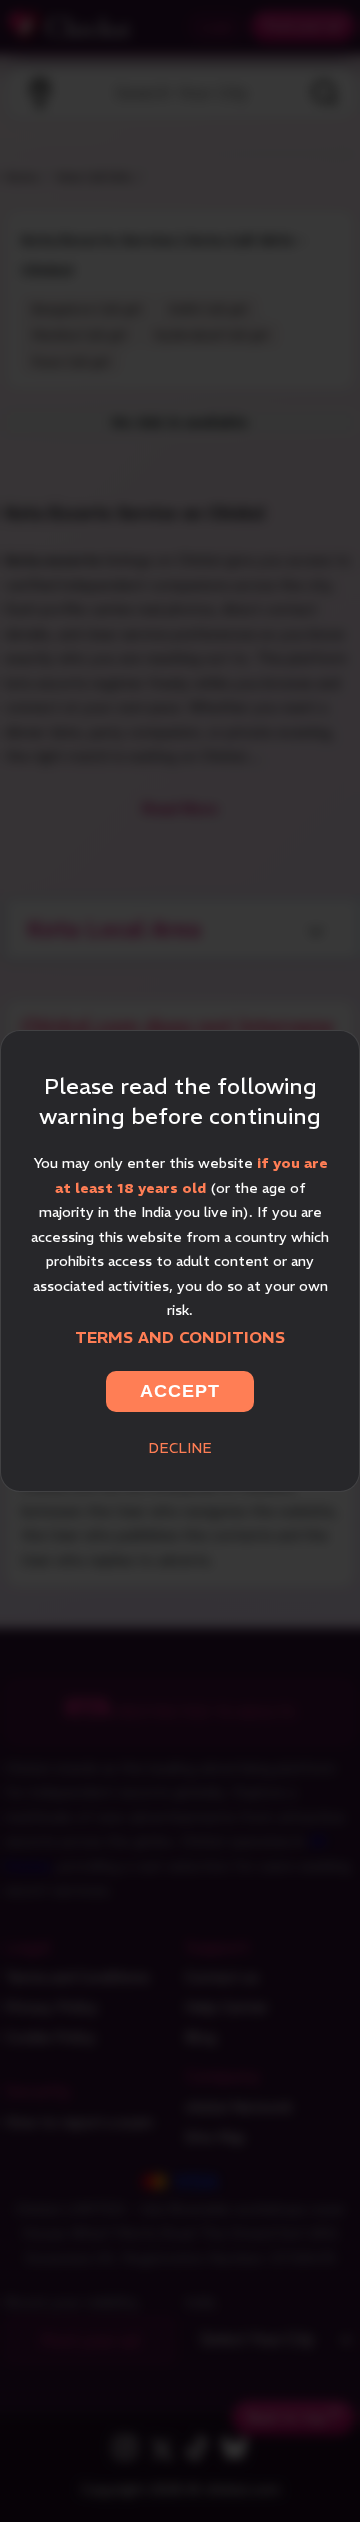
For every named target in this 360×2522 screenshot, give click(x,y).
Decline (180, 1448)
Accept (180, 1391)
